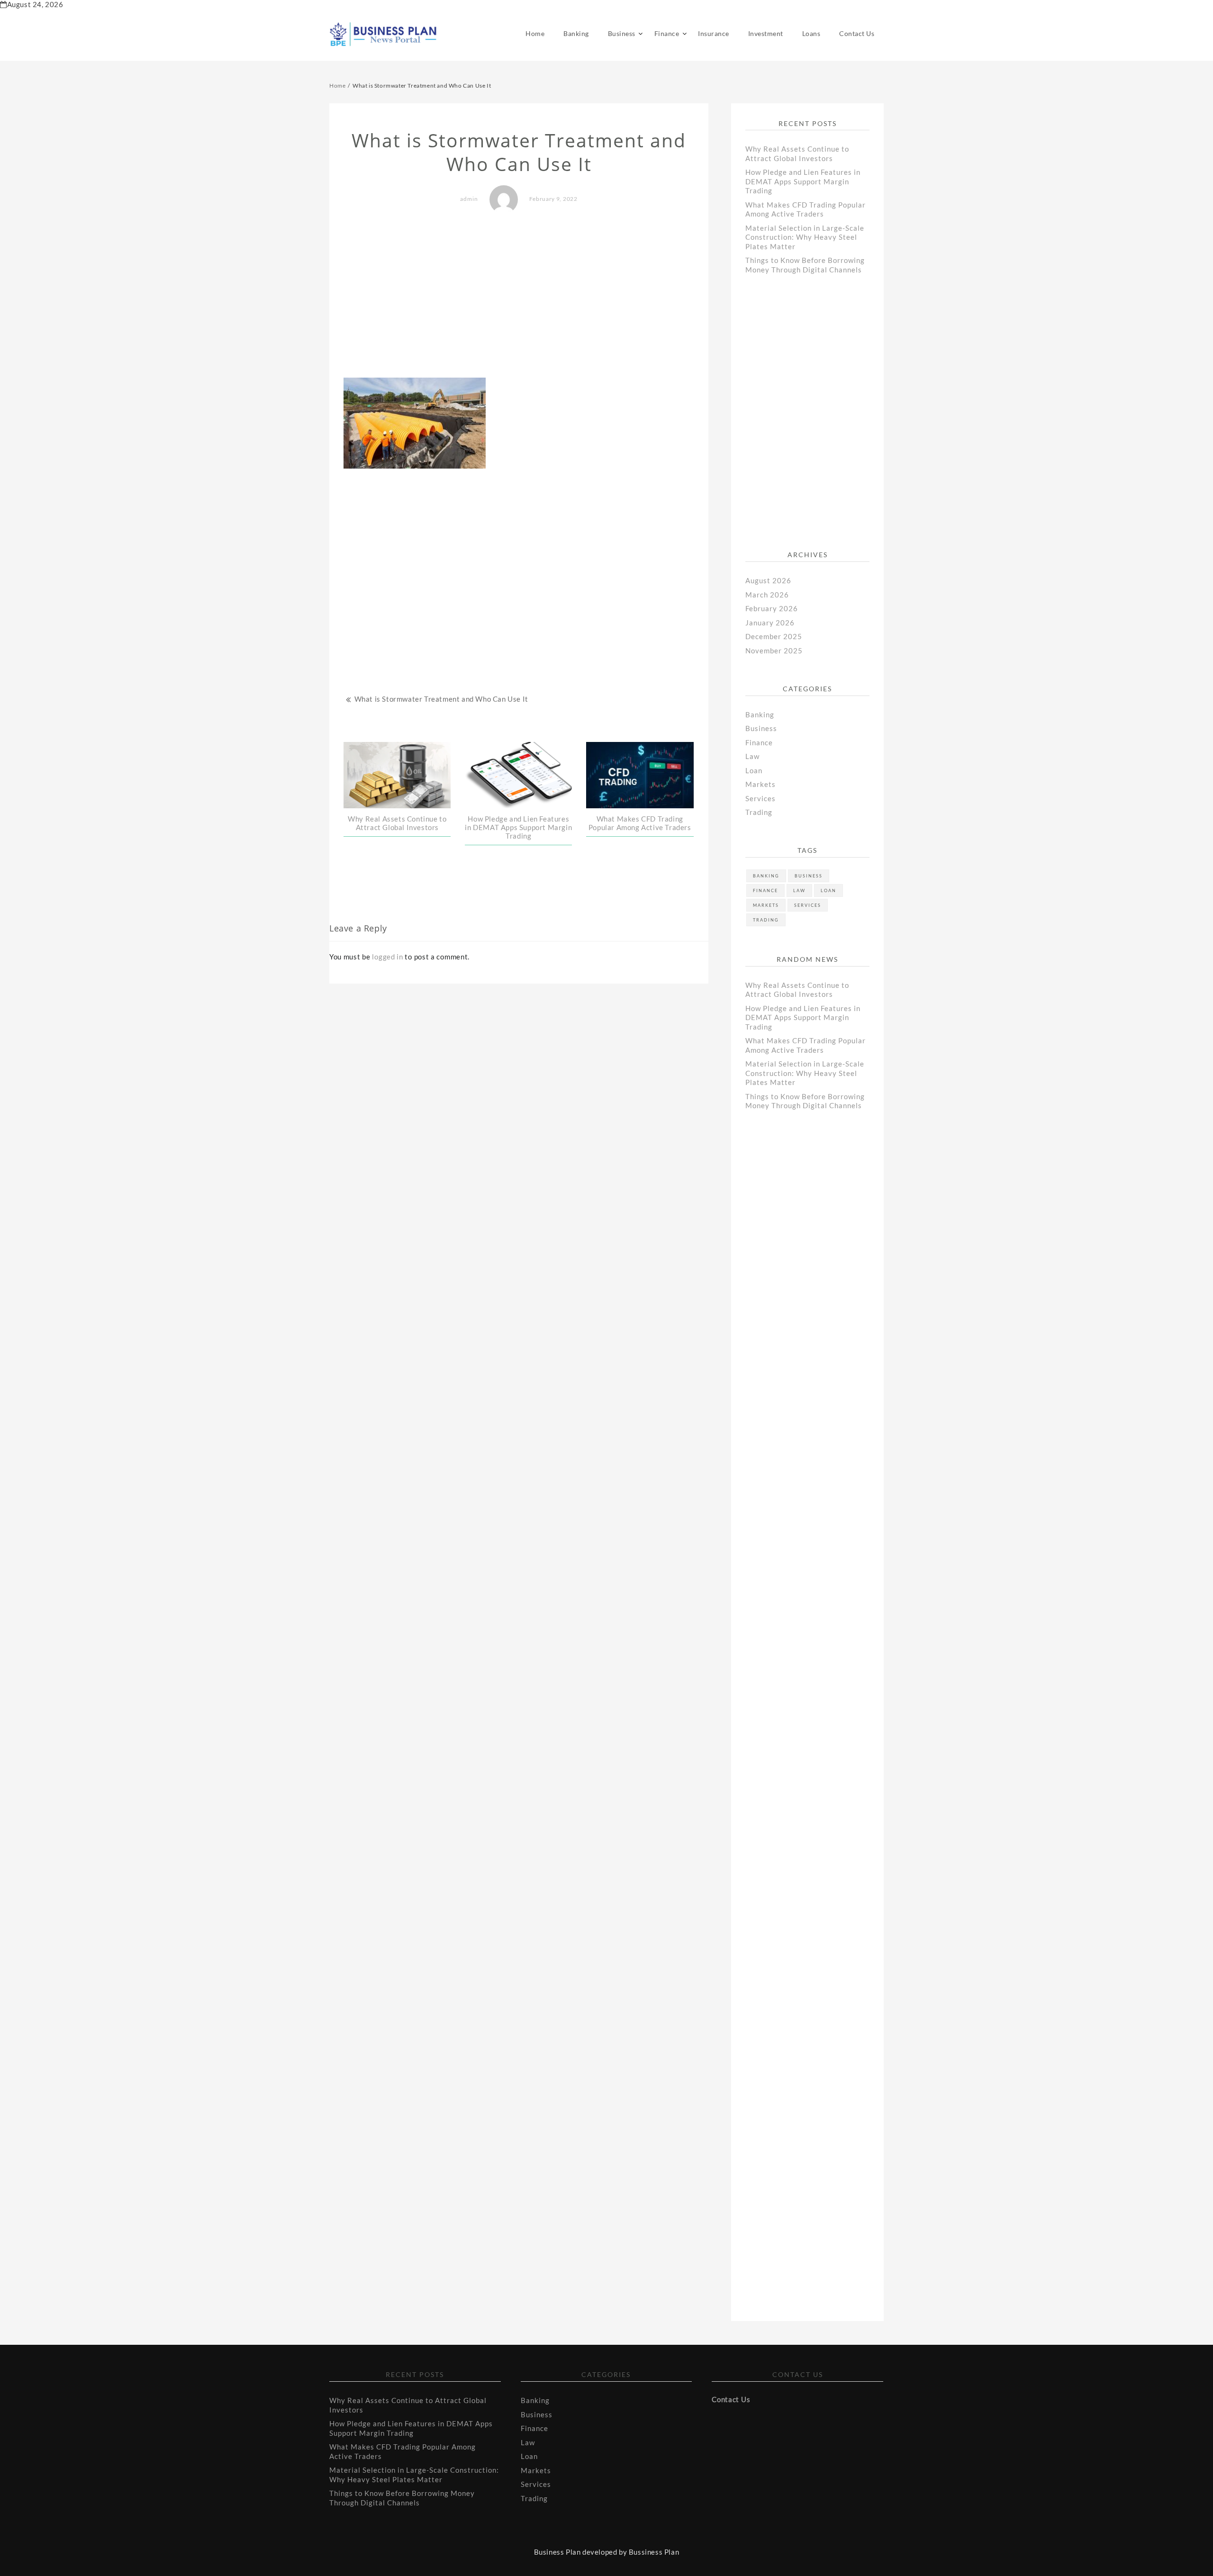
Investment (766, 33)
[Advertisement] (519, 297)
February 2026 (772, 608)
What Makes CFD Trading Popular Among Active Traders (640, 823)
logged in (387, 957)
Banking (576, 33)
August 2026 (768, 580)
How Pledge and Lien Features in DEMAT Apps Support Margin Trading (518, 827)
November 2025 (774, 651)
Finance (667, 33)
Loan (754, 770)
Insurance (714, 33)
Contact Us (857, 33)
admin (469, 199)
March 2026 (767, 595)
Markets (760, 784)
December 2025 (774, 636)
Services (760, 798)
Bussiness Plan (654, 2552)
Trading (759, 812)
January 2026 (770, 623)
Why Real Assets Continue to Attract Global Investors (397, 823)
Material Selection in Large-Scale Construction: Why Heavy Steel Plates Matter (805, 237)
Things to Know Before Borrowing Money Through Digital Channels (805, 265)
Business (622, 33)
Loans (811, 33)
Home (535, 33)
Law (752, 756)
